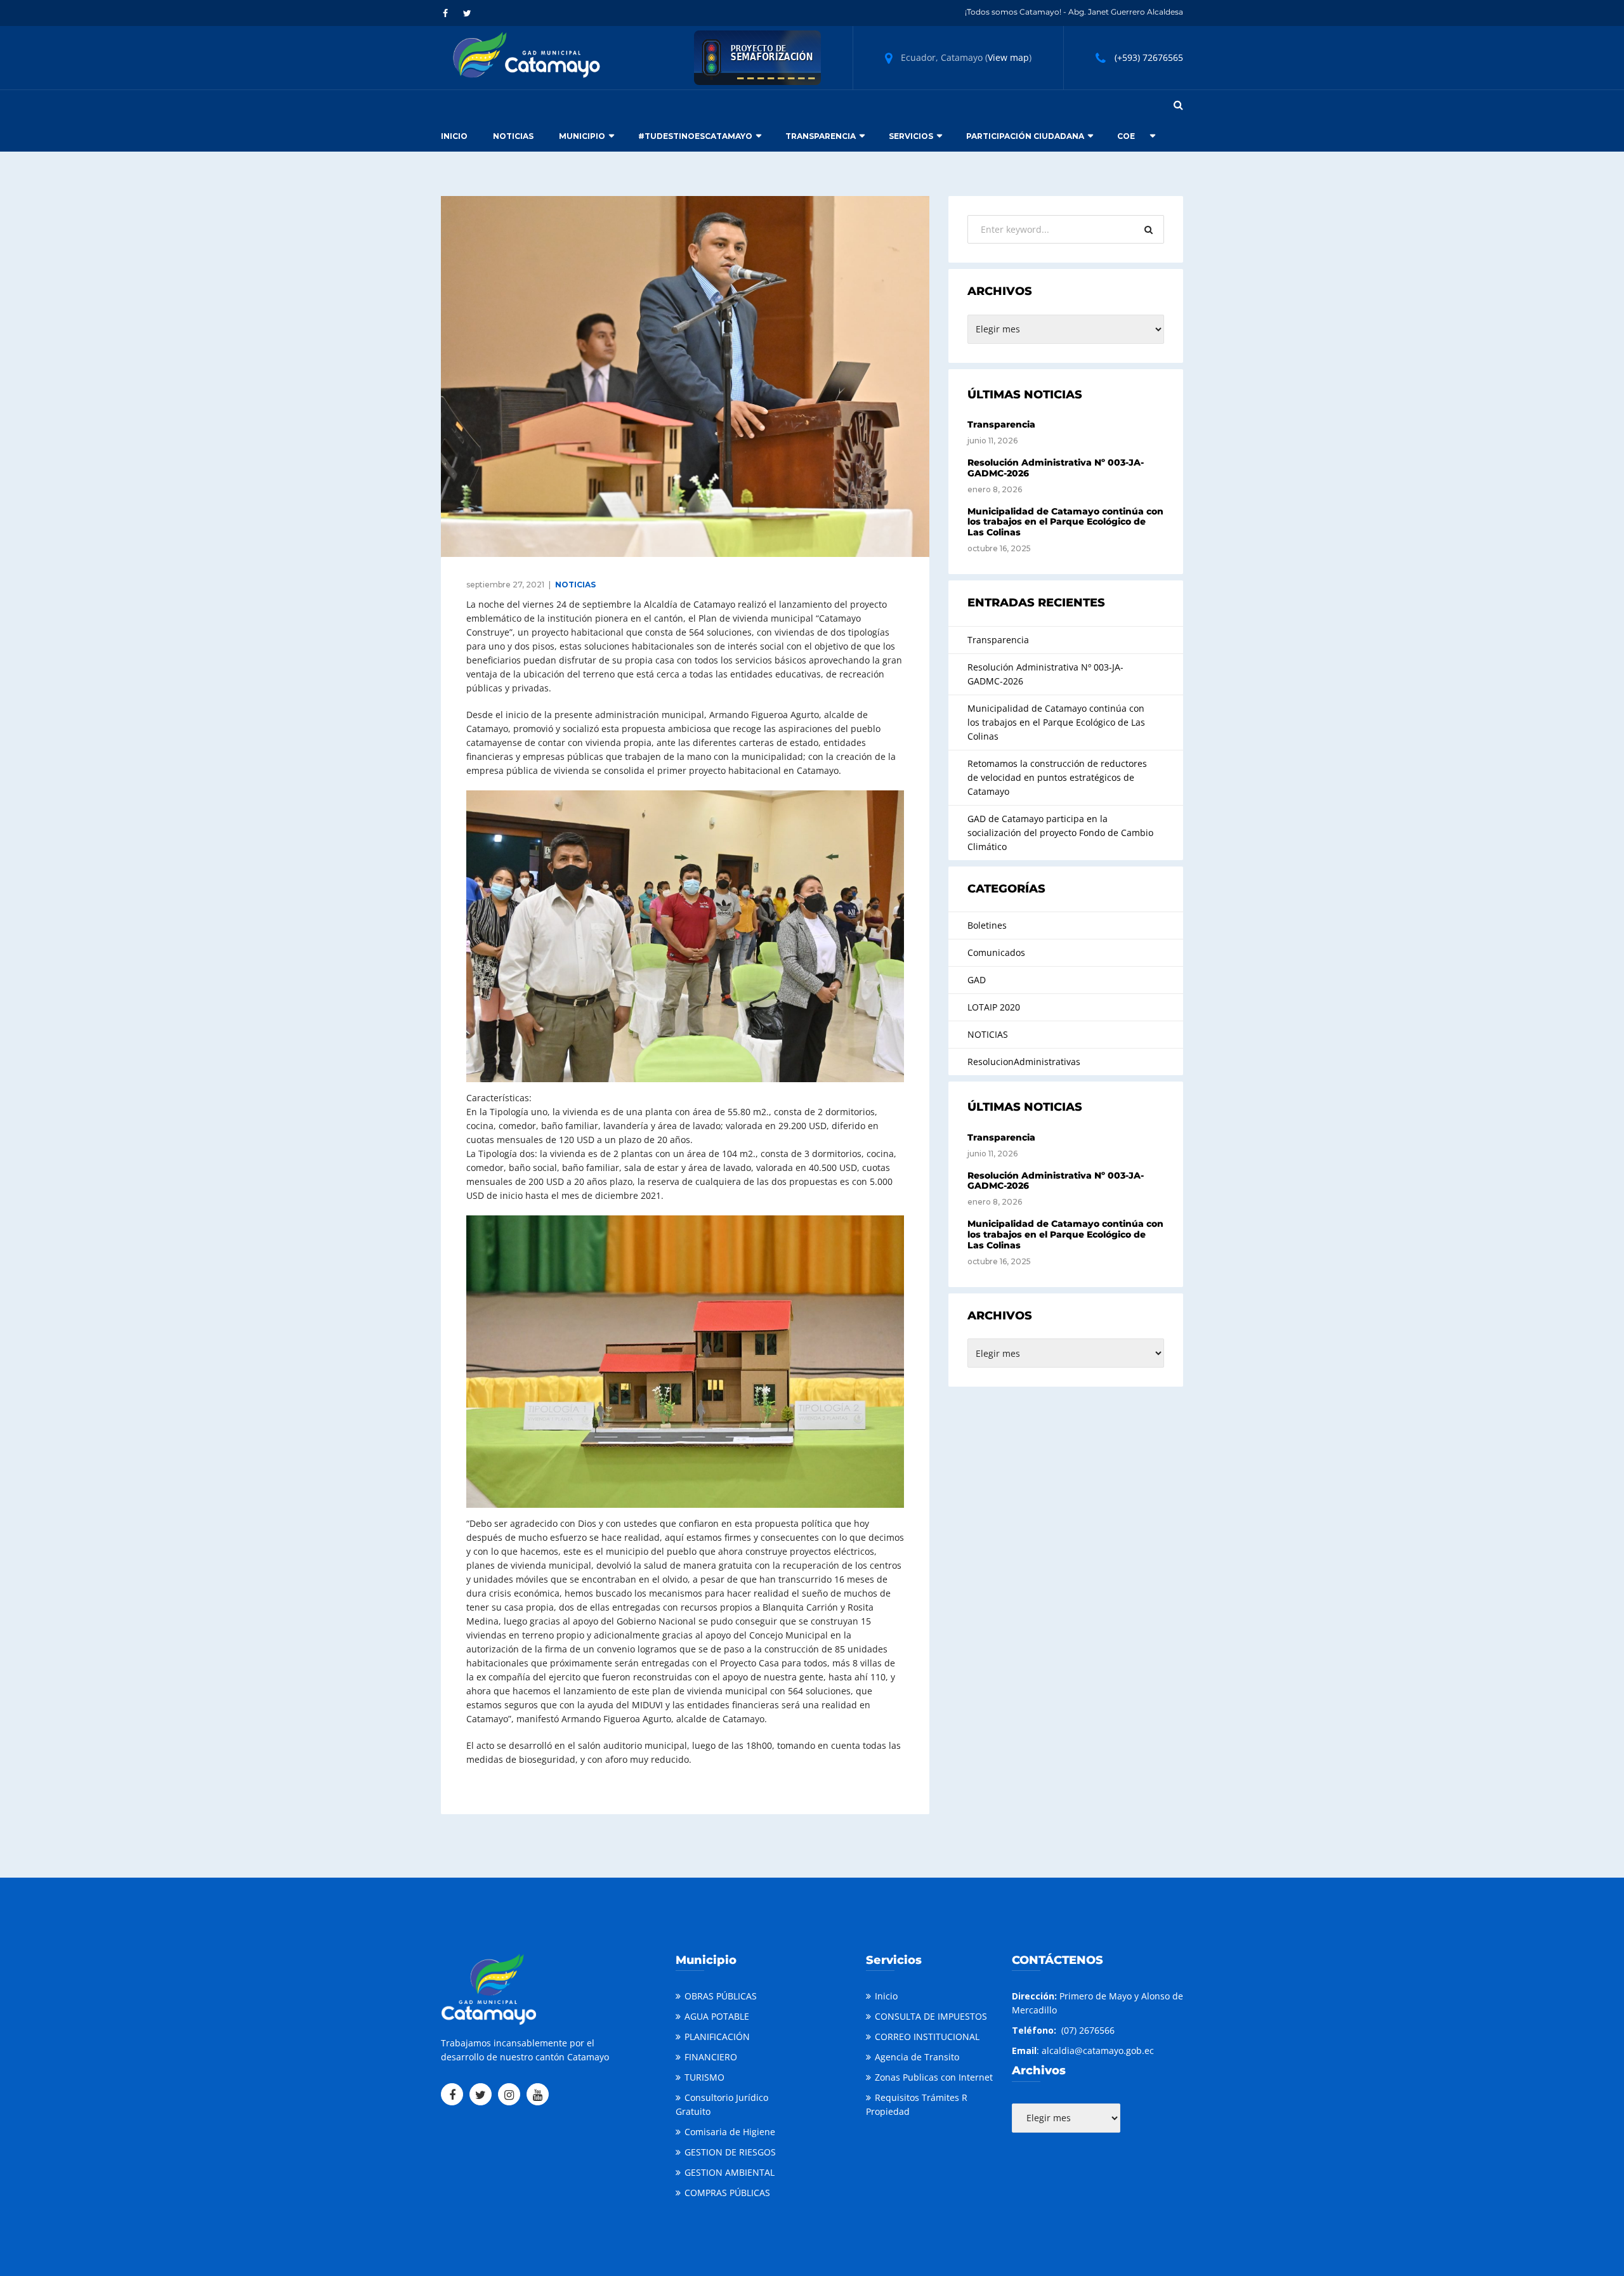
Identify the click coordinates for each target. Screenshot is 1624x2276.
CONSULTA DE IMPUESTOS (931, 2016)
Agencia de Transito (917, 2057)
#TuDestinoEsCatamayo (695, 136)
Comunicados (996, 952)
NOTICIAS (575, 585)
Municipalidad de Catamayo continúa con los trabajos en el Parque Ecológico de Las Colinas (1065, 522)
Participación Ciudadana (1025, 136)
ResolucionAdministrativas (1024, 1062)
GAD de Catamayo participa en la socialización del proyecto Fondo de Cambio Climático (1060, 833)
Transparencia (821, 136)
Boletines (987, 925)
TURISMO (704, 2077)
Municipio (582, 136)
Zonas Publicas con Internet (934, 2077)
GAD (977, 980)
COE (1126, 136)
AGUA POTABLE (717, 2016)
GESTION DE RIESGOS (730, 2152)
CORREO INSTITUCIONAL (927, 2037)
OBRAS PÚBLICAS (721, 1996)
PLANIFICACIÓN (717, 2037)
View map (1008, 57)
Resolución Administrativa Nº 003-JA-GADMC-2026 (1056, 468)
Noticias (513, 136)
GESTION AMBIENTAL (730, 2172)
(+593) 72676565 (1149, 57)
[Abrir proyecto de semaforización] (757, 57)
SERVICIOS (911, 136)
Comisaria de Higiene (730, 2132)
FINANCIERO (711, 2057)
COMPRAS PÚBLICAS (727, 2193)
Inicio (454, 136)
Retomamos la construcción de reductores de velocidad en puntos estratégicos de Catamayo (1057, 777)
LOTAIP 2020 (994, 1007)
